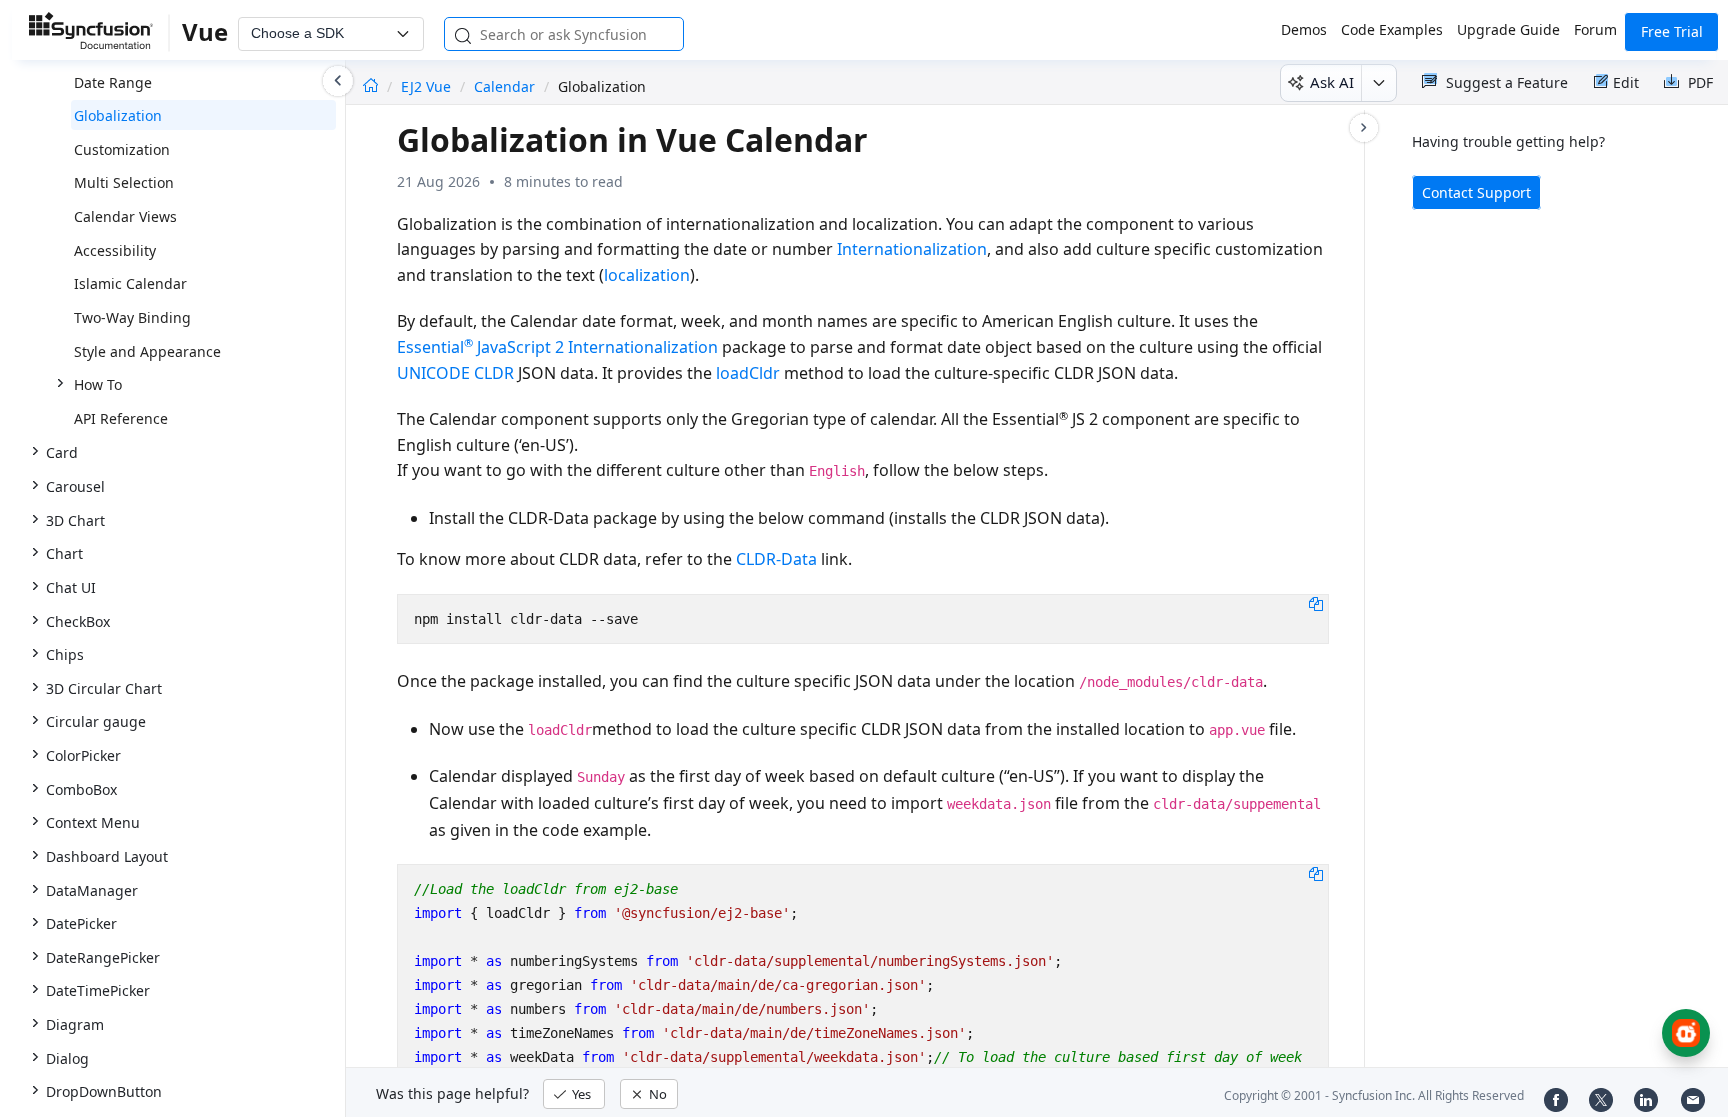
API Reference (121, 418)
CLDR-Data (776, 559)
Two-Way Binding (132, 317)
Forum (1595, 29)
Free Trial (1672, 31)
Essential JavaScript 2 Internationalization (557, 347)
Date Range (113, 82)
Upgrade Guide (1508, 29)
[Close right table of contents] (1364, 128)
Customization (122, 149)
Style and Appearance (147, 351)
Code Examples (1392, 29)
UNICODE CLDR (455, 373)
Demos (1304, 29)
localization (647, 275)
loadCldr (748, 373)
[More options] (1378, 83)
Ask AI (1332, 82)
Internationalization (912, 249)
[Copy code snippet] (1316, 603)
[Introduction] (370, 86)
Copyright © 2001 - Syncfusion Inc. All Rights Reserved (1374, 1095)
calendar (504, 86)
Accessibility (115, 250)
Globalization (118, 115)
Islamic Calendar (130, 283)
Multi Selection (124, 182)
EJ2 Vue (428, 86)
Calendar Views (125, 216)
